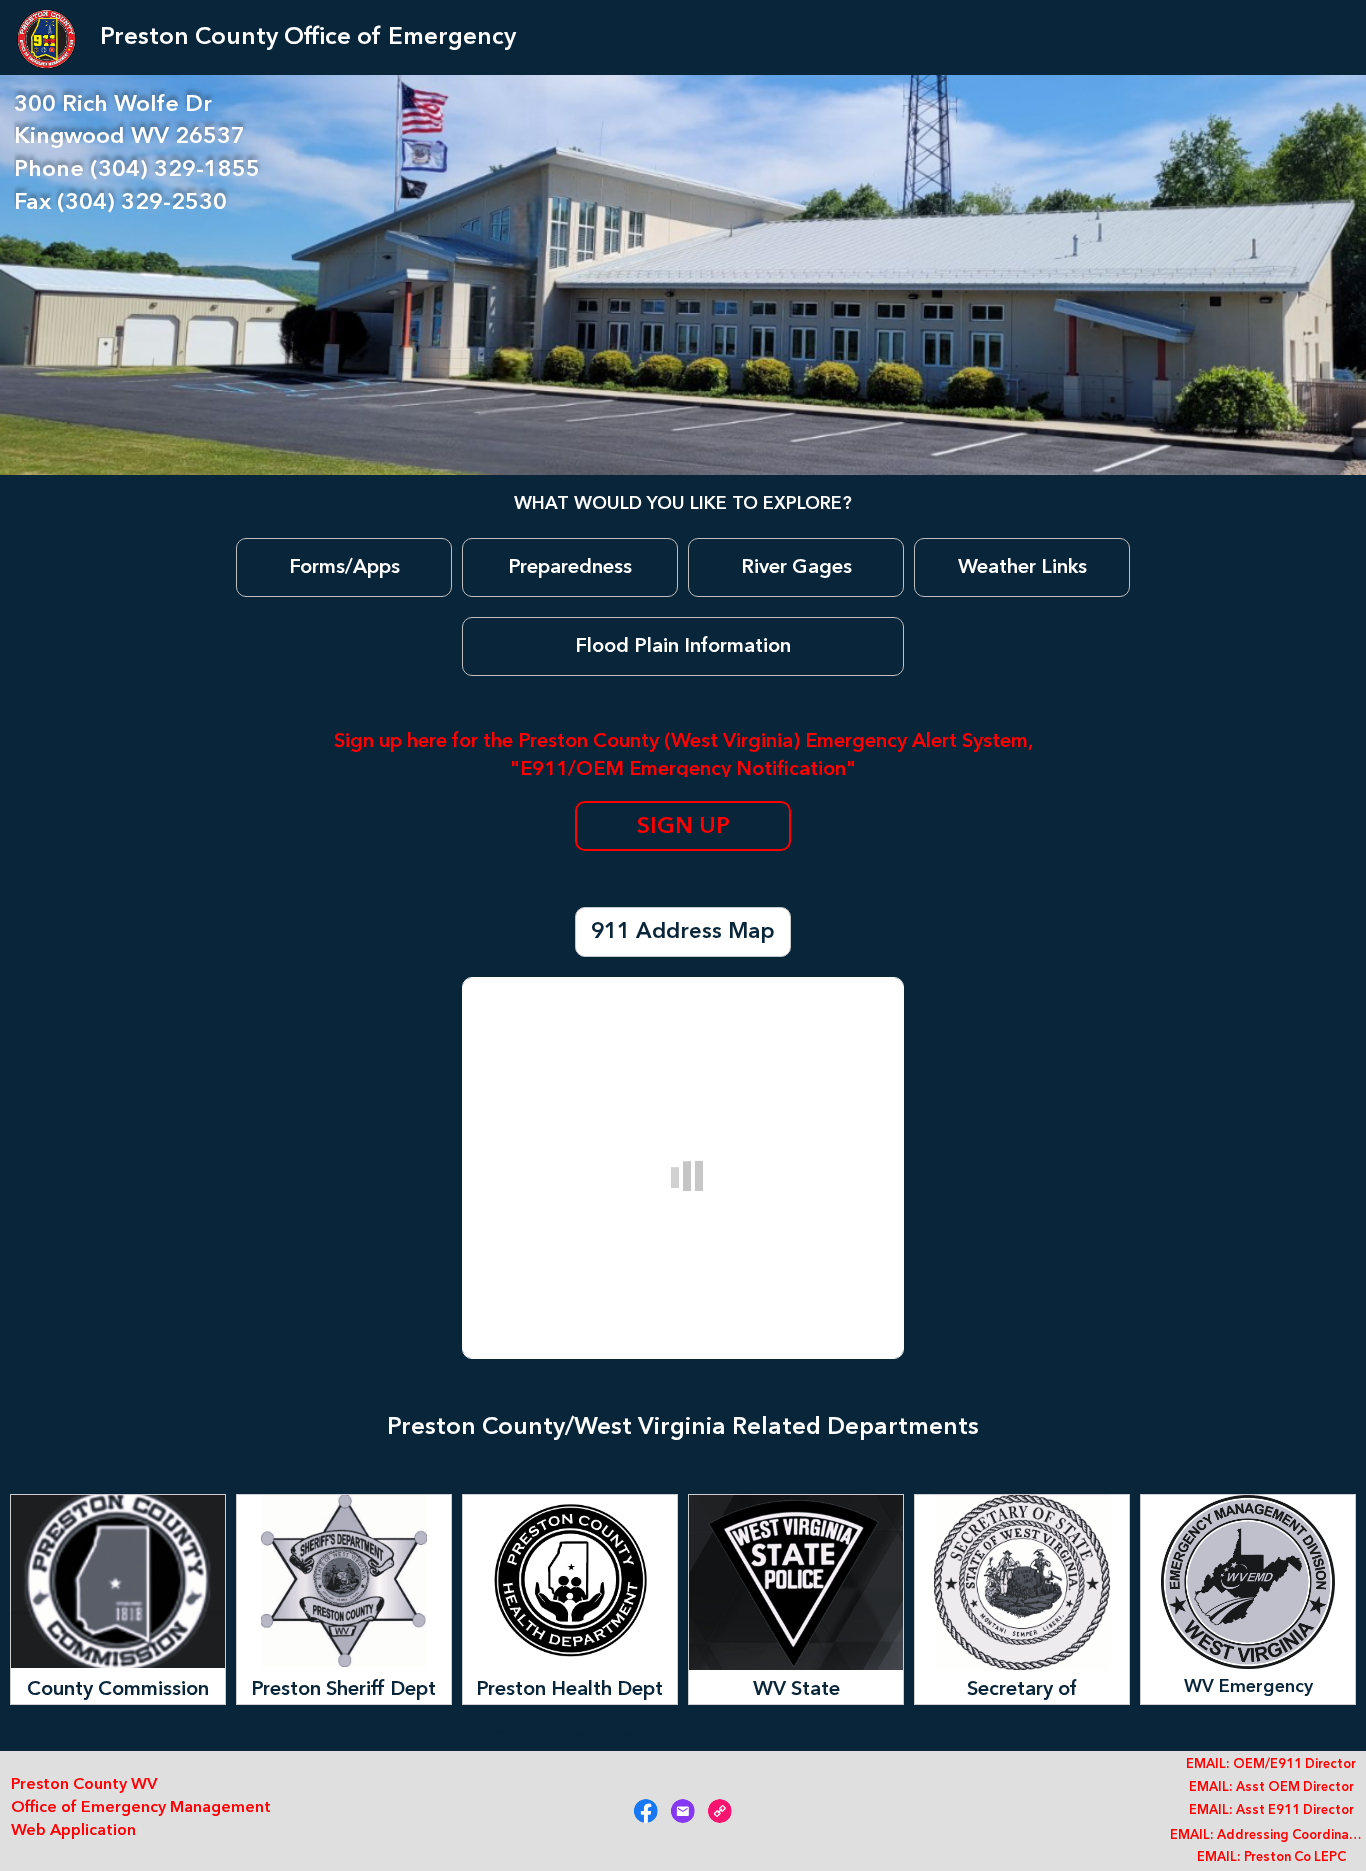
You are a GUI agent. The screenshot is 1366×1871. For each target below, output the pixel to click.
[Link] (720, 1811)
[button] (344, 567)
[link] (646, 1811)
